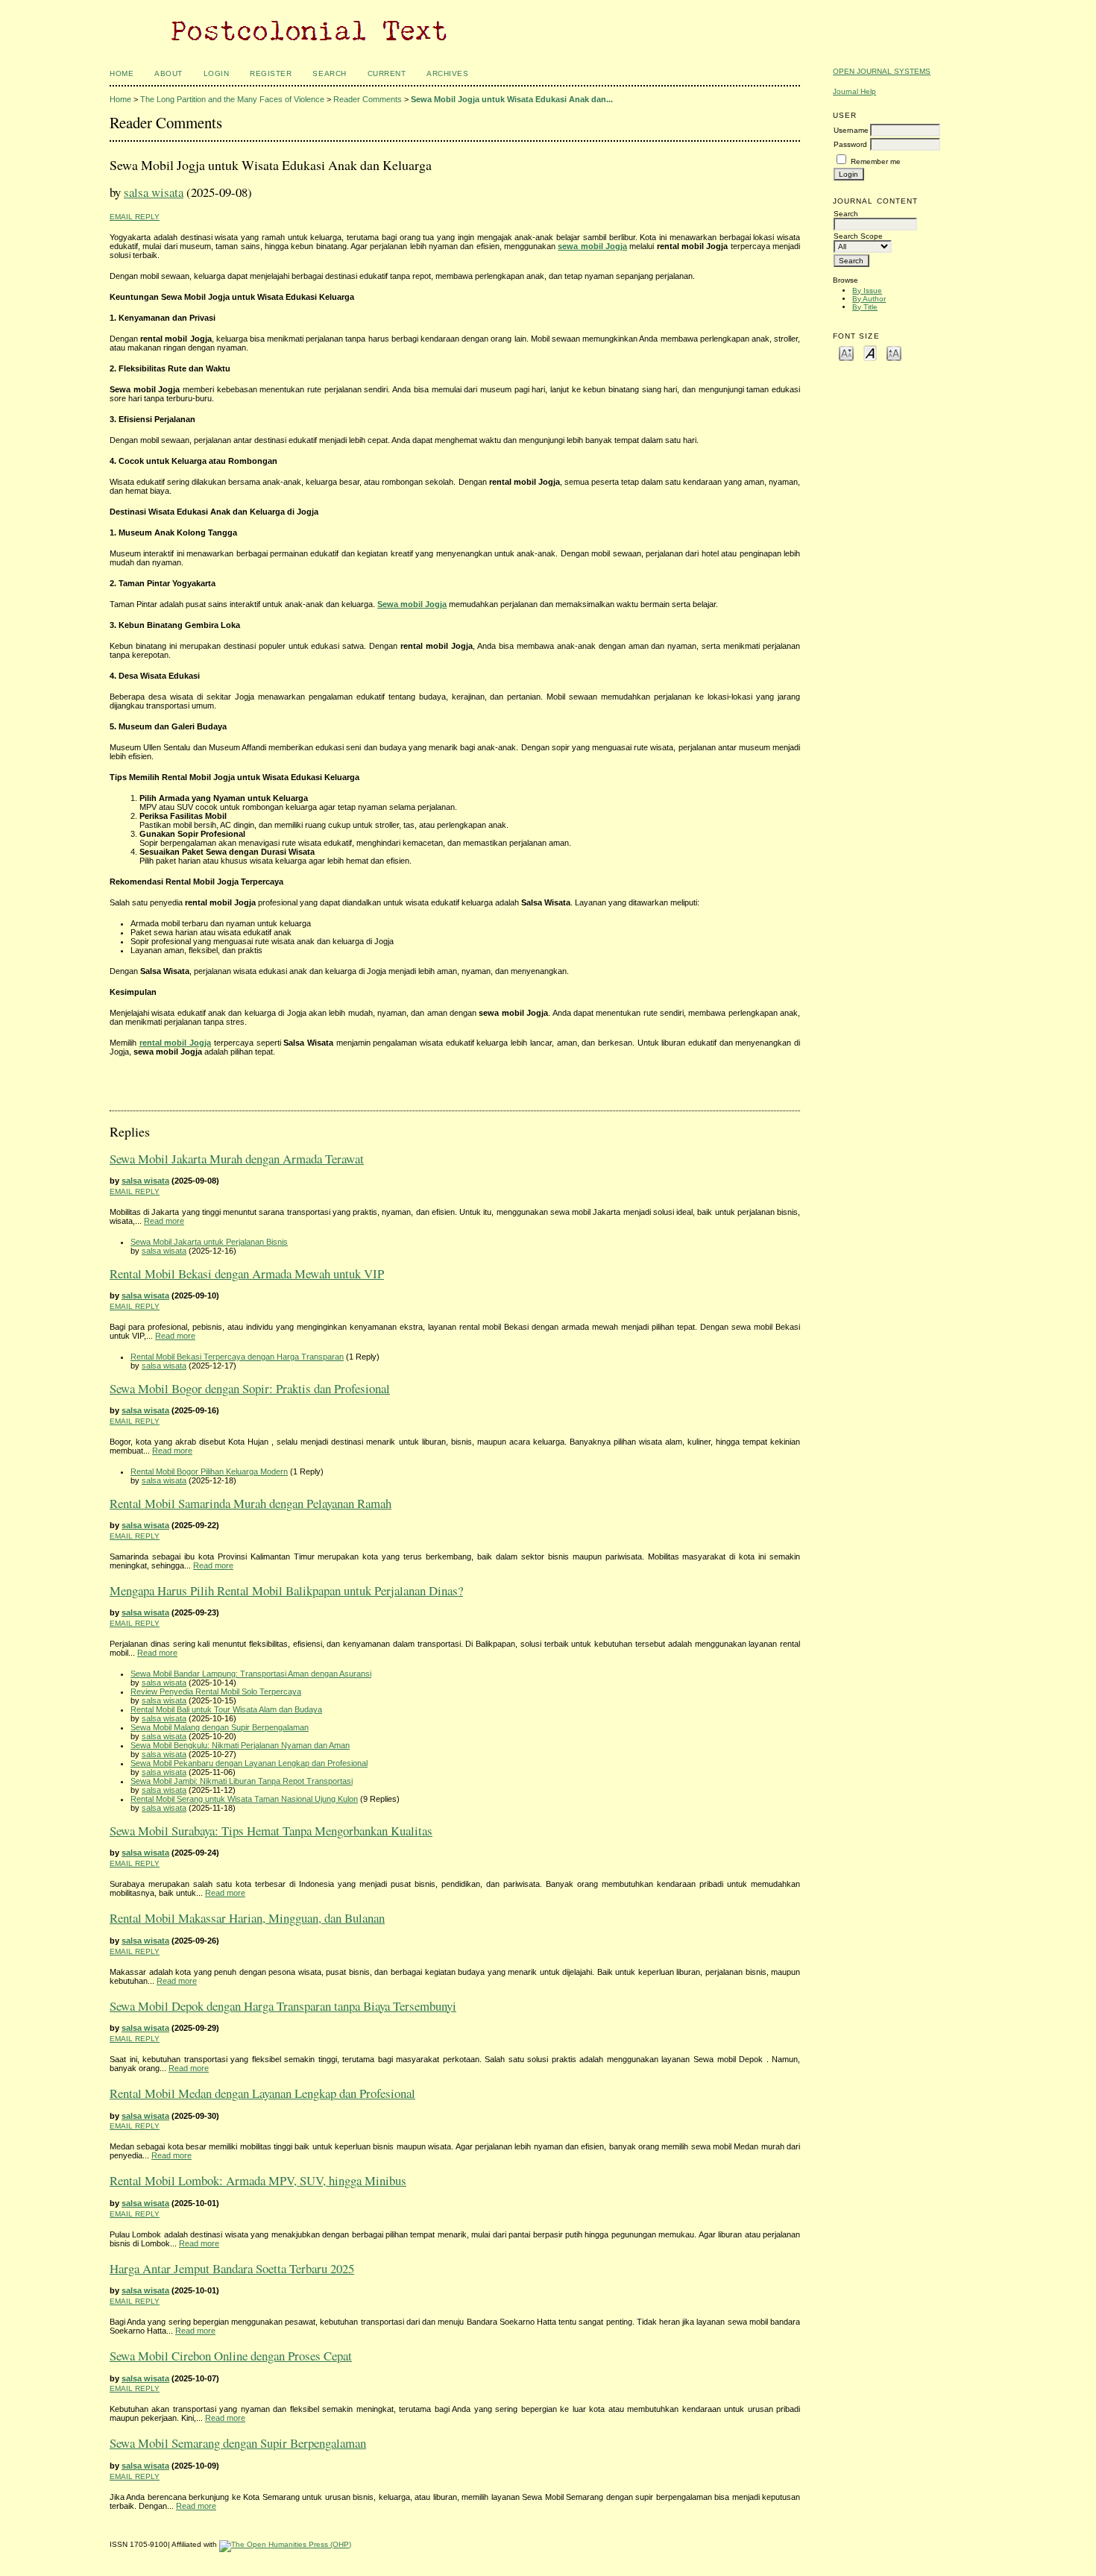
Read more (164, 1221)
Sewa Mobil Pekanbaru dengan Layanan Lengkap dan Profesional (249, 1763)
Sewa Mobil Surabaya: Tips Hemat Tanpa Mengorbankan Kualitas (271, 1831)
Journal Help (854, 91)
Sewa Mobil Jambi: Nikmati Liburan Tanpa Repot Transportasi (242, 1781)
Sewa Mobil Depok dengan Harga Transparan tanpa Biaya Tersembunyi (283, 2006)
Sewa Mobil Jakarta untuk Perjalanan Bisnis (209, 1242)
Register (271, 73)
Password (850, 144)
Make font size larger (894, 352)
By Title (865, 307)
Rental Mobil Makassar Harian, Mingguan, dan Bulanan (247, 1918)
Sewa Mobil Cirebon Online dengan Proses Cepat (231, 2356)
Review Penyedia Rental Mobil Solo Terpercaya (216, 1691)
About (169, 73)
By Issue (867, 290)
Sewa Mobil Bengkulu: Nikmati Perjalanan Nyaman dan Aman (240, 1745)
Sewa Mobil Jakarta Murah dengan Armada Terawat (237, 1159)
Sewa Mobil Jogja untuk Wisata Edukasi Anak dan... (512, 99)
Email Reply (135, 217)
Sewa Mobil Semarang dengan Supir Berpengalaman (238, 2443)
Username (851, 130)
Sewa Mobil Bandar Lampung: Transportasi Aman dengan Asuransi (251, 1674)
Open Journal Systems (882, 71)
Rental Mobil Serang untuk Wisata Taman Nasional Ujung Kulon (244, 1799)
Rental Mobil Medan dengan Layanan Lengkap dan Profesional (262, 2093)
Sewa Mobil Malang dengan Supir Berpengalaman (220, 1727)
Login (217, 73)
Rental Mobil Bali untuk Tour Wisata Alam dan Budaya (226, 1709)
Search (329, 73)
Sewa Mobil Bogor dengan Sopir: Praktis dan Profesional (250, 1388)
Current (387, 73)
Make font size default (870, 352)
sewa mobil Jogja (592, 246)
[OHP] (285, 2544)
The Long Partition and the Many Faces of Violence (232, 99)
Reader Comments (368, 99)
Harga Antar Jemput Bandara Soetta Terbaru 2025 (232, 2268)
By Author (869, 299)
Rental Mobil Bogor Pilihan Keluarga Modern (209, 1471)
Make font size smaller (846, 352)
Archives (447, 73)
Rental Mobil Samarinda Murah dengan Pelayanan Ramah (251, 1503)
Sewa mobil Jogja (412, 604)
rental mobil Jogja (175, 1043)
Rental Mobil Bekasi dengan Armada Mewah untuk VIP (247, 1273)
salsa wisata (154, 192)
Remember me (876, 161)
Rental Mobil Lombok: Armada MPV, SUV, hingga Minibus (258, 2180)
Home (122, 73)
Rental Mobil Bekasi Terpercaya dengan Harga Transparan (237, 1357)
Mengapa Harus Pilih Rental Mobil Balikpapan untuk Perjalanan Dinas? (286, 1590)
